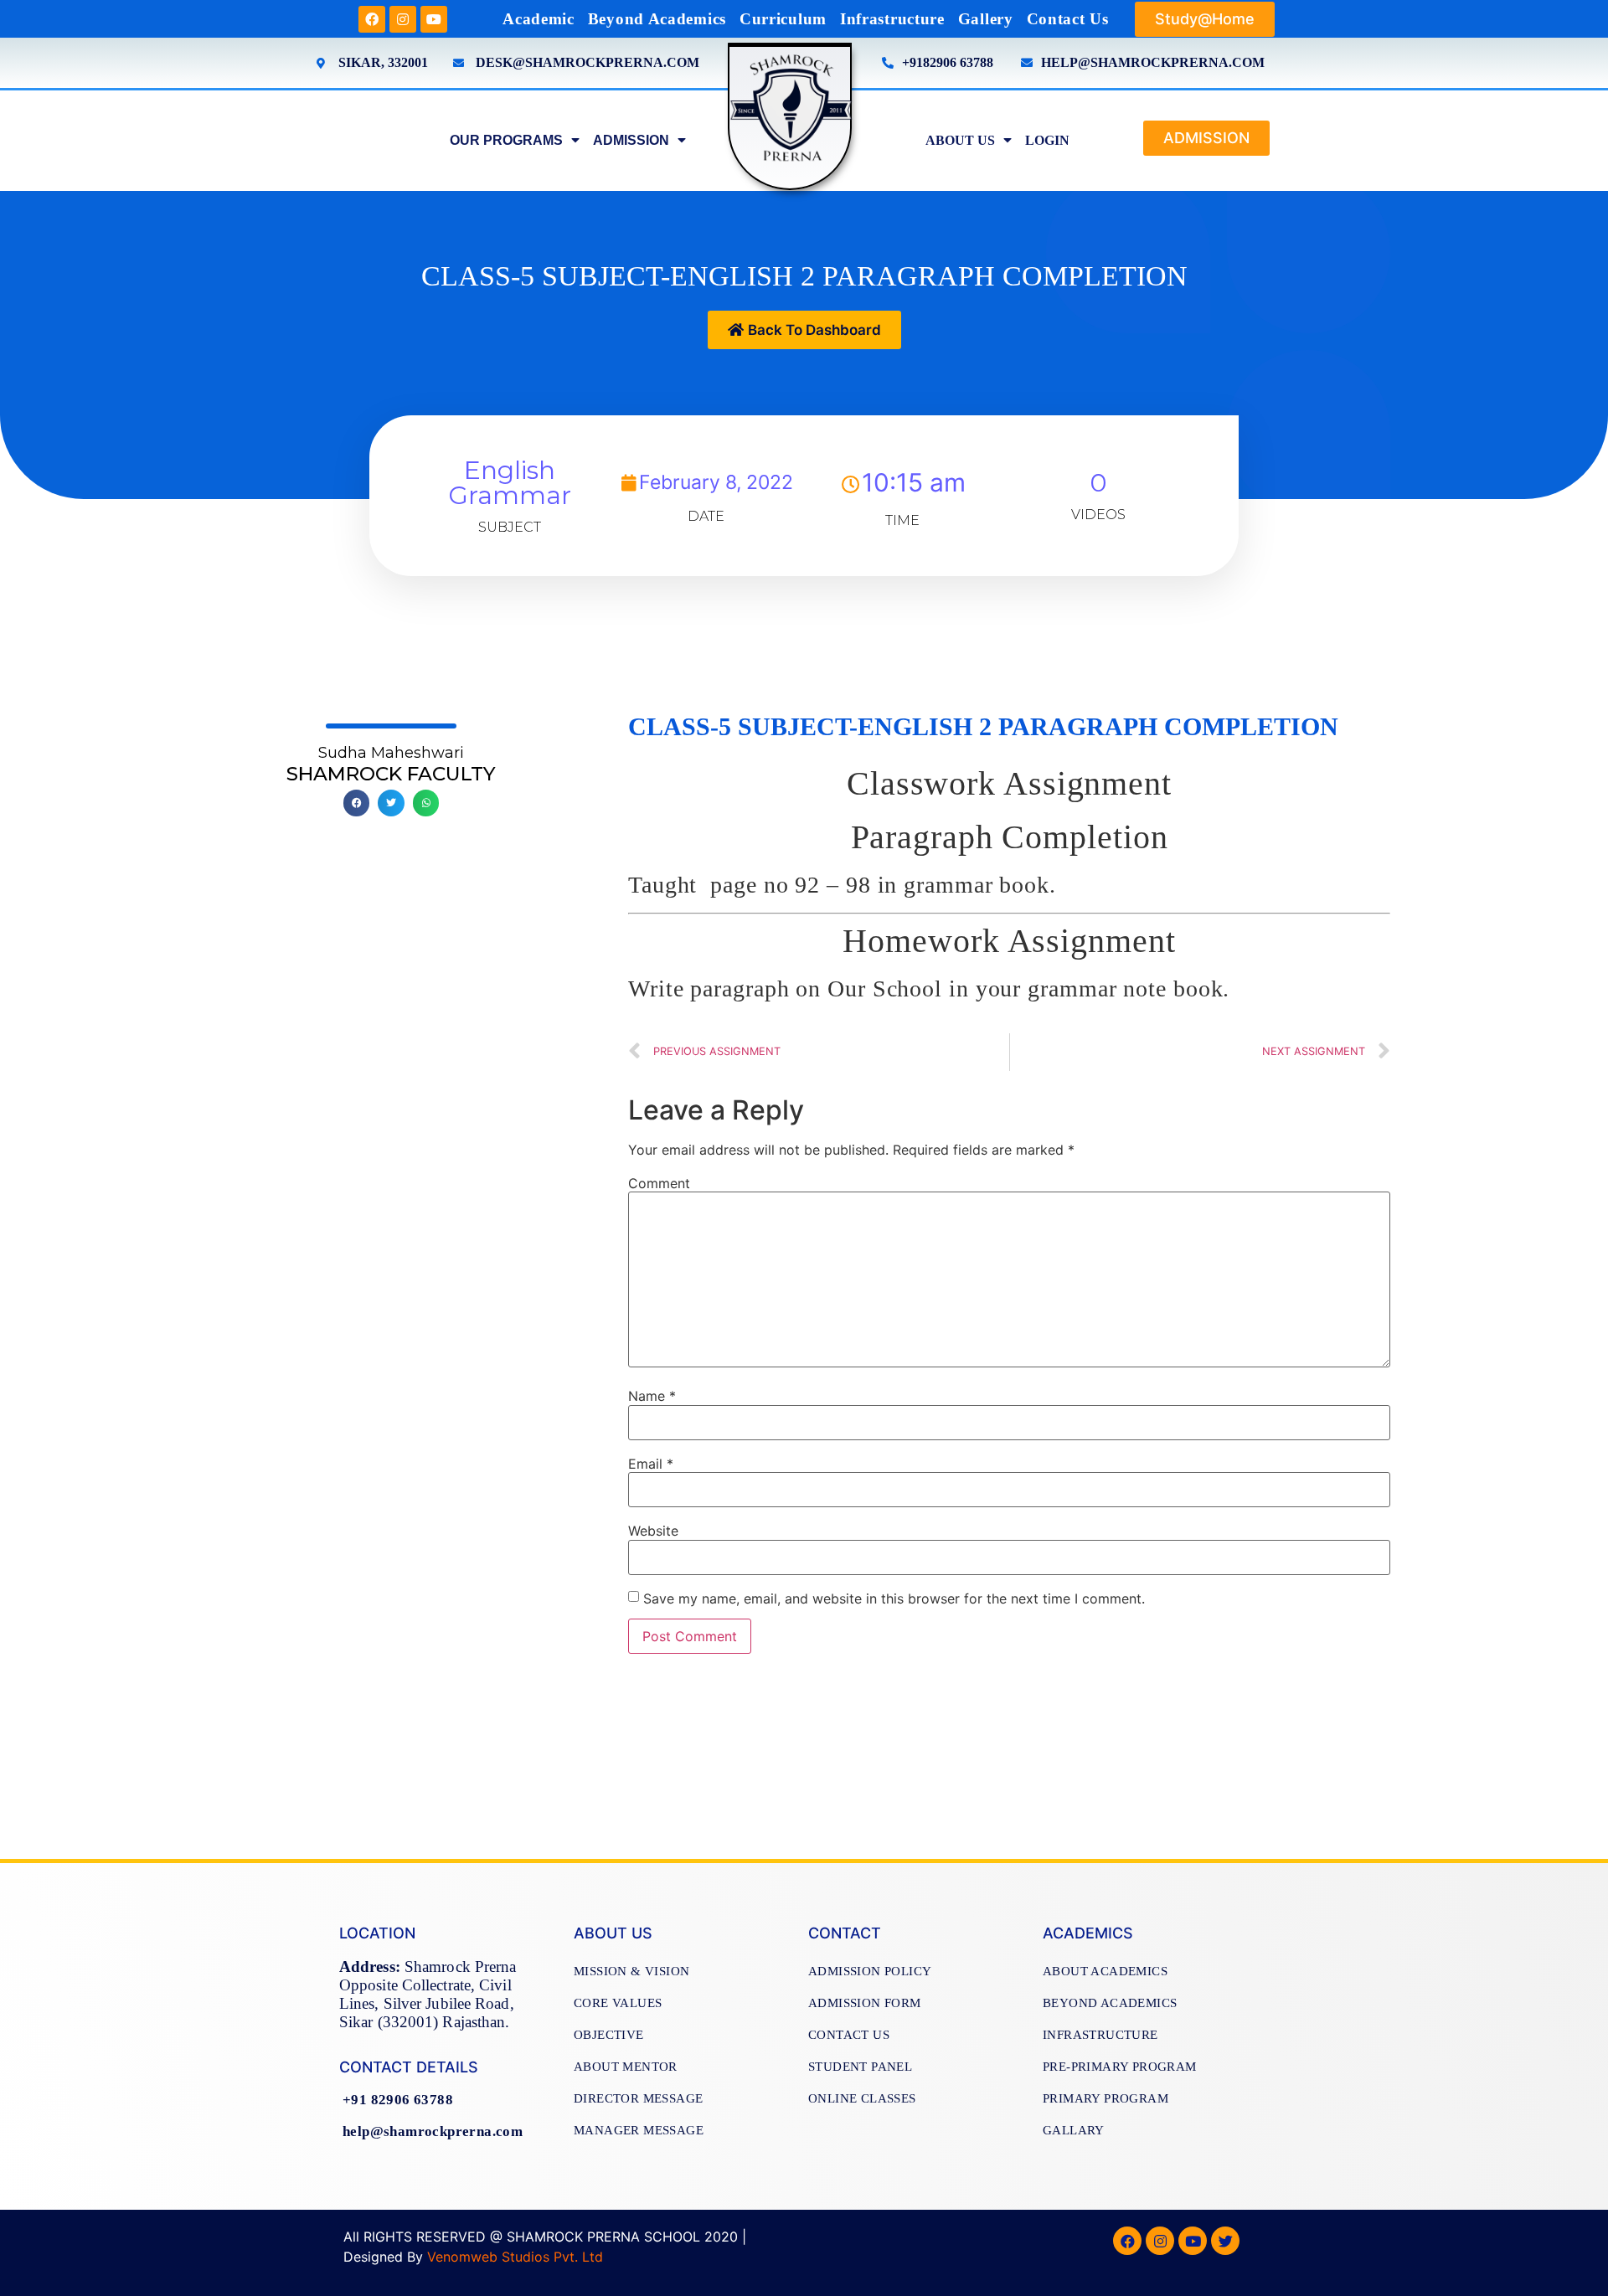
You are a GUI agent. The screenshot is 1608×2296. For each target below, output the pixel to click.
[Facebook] (372, 19)
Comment (659, 1183)
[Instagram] (403, 19)
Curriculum (783, 19)
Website (653, 1531)
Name (652, 1396)
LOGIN (1047, 140)
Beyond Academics (657, 19)
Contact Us (1068, 19)
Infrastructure (892, 19)
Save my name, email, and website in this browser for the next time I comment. (894, 1598)
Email (651, 1464)
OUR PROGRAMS (506, 140)
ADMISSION (631, 140)
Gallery (986, 19)
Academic (539, 19)
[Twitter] (1225, 2241)
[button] (1205, 19)
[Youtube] (434, 19)
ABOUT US (960, 140)
